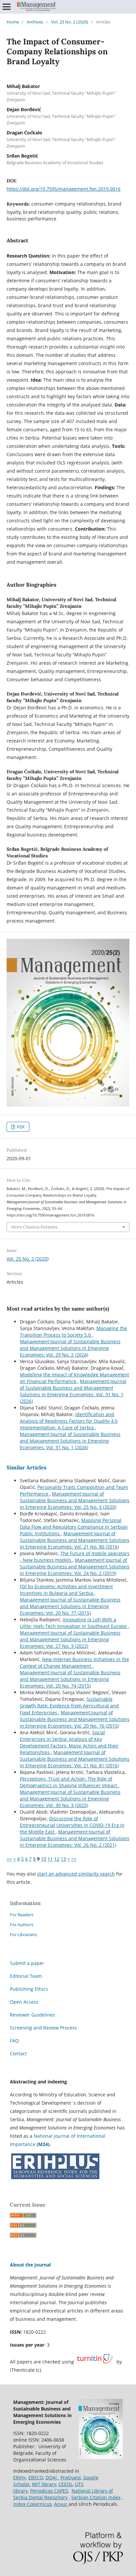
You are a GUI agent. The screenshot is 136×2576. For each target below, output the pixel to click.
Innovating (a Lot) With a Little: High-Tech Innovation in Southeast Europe (74, 1623)
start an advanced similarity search (76, 1874)
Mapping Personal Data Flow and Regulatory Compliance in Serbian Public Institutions (74, 1527)
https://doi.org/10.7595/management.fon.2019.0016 (64, 189)
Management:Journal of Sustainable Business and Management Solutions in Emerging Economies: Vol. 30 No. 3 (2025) (70, 1799)
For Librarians (23, 1934)
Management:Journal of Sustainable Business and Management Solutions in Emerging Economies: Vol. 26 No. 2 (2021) (75, 1838)
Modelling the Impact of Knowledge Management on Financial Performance (74, 1378)
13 (63, 1859)
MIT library (44, 2484)
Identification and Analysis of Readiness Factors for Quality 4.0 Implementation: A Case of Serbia (69, 1421)
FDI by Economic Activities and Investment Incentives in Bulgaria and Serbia (66, 1590)
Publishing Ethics (29, 1989)
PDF (20, 1127)
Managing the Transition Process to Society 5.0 (73, 1332)
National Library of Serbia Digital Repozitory (63, 2494)
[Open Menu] (7, 7)
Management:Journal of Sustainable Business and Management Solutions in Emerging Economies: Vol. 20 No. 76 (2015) (75, 1719)
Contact (18, 2053)
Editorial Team (26, 1976)
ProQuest (71, 2478)
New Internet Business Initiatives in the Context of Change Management (74, 1663)
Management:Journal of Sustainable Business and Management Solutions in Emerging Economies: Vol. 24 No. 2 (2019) (75, 1567)
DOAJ (52, 2478)
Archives (35, 22)
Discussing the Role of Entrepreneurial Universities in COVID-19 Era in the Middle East (72, 1825)
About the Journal (30, 2265)
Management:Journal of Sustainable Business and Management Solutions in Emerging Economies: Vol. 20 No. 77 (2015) (70, 1606)
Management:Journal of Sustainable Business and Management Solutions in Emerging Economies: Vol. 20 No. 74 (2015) (70, 1679)
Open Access (24, 2002)
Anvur (61, 2504)
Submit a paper (27, 1963)
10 (44, 1859)
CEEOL (66, 2484)
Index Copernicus (33, 2504)
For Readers (22, 1915)
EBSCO (36, 2478)
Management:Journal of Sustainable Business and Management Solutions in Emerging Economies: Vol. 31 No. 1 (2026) (73, 1391)
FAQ (14, 2041)
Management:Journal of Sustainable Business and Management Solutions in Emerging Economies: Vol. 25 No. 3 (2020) (75, 1500)
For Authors (22, 1925)
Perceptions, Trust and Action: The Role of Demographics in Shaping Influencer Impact (69, 1782)
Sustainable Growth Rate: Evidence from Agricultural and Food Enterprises (69, 1706)
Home (13, 22)
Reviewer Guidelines (33, 2015)
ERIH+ (20, 2478)
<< (9, 1859)
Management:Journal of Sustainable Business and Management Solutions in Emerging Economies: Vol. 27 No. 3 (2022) (70, 1639)
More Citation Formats (34, 1227)
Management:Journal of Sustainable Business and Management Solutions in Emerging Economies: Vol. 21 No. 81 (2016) (75, 1759)
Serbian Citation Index (96, 2497)
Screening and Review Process (43, 2028)
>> (74, 1859)
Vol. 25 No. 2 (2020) (70, 22)
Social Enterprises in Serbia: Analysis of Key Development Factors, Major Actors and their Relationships (69, 1742)
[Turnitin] (95, 2362)
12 (57, 1859)
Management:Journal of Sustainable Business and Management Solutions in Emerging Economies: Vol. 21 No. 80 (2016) (75, 1540)
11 (50, 1859)
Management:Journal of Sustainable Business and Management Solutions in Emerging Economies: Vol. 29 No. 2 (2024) (70, 1348)
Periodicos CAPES (49, 2491)
